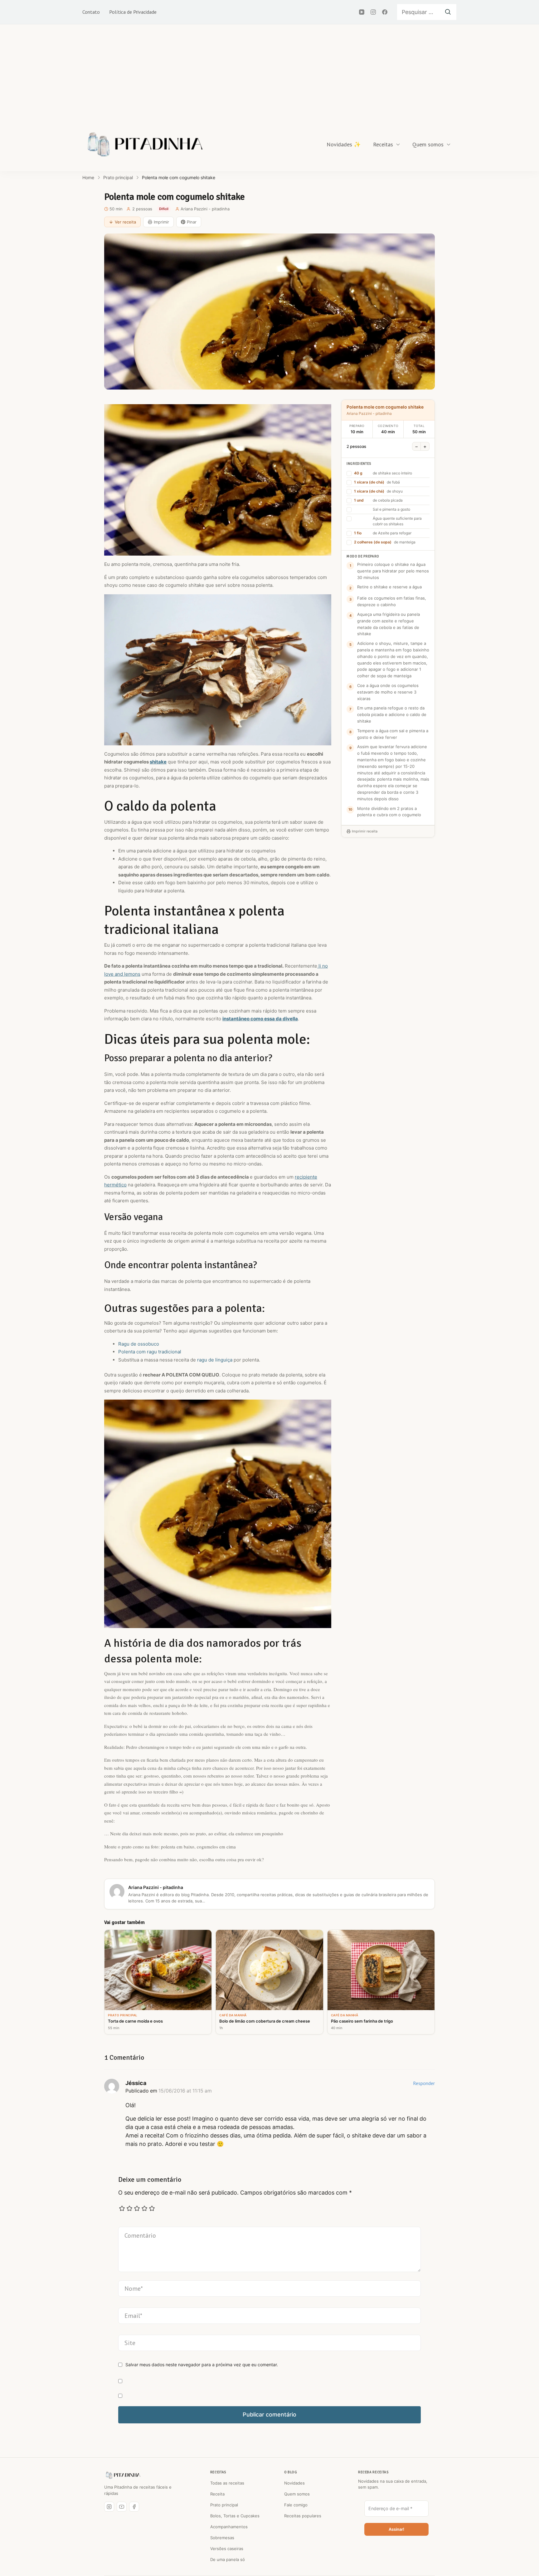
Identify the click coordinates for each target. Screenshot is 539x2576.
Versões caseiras (227, 2549)
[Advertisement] (269, 71)
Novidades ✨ (344, 144)
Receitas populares (303, 2516)
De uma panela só (228, 2559)
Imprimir (161, 222)
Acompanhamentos (229, 2527)
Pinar (192, 222)
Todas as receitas (227, 2483)
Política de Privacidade (133, 12)
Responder (424, 2083)
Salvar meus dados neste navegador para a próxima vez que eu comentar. (202, 2365)
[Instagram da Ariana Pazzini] (109, 2507)
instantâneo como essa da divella (260, 1019)
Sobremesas (222, 2538)
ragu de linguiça (215, 1360)
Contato (91, 12)
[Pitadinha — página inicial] (123, 2475)
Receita (217, 2494)
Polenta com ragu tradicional (150, 1352)
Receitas (383, 144)
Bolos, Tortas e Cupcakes (235, 2516)
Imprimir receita (365, 831)
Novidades (294, 2483)
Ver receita (125, 222)
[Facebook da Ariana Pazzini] (134, 2507)
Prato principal (224, 2505)
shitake (158, 762)
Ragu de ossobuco (139, 1344)
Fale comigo (296, 2505)
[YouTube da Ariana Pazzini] (122, 2507)
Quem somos (428, 144)
